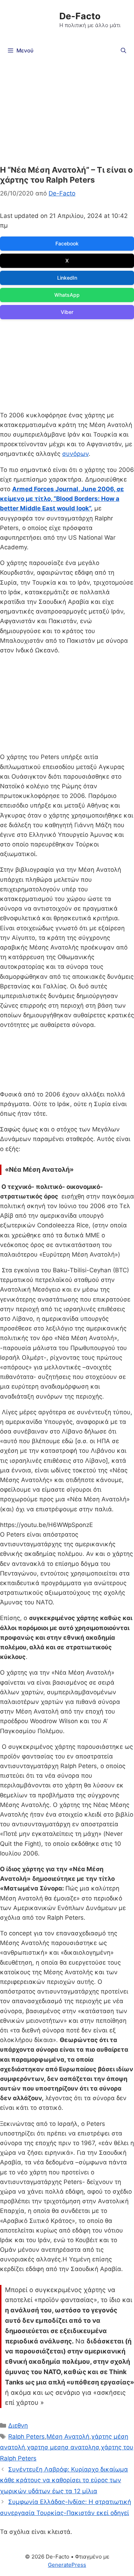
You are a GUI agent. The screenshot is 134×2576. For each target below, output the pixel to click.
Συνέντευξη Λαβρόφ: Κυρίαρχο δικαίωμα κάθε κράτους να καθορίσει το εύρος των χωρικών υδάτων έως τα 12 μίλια (64, 2480)
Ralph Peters (26, 2437)
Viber (67, 312)
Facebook (67, 243)
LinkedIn (67, 278)
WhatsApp (67, 295)
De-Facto (80, 16)
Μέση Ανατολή (68, 2437)
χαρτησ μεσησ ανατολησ (63, 2447)
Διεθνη (18, 2425)
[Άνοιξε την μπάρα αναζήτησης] (123, 51)
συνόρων (75, 454)
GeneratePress (67, 2565)
